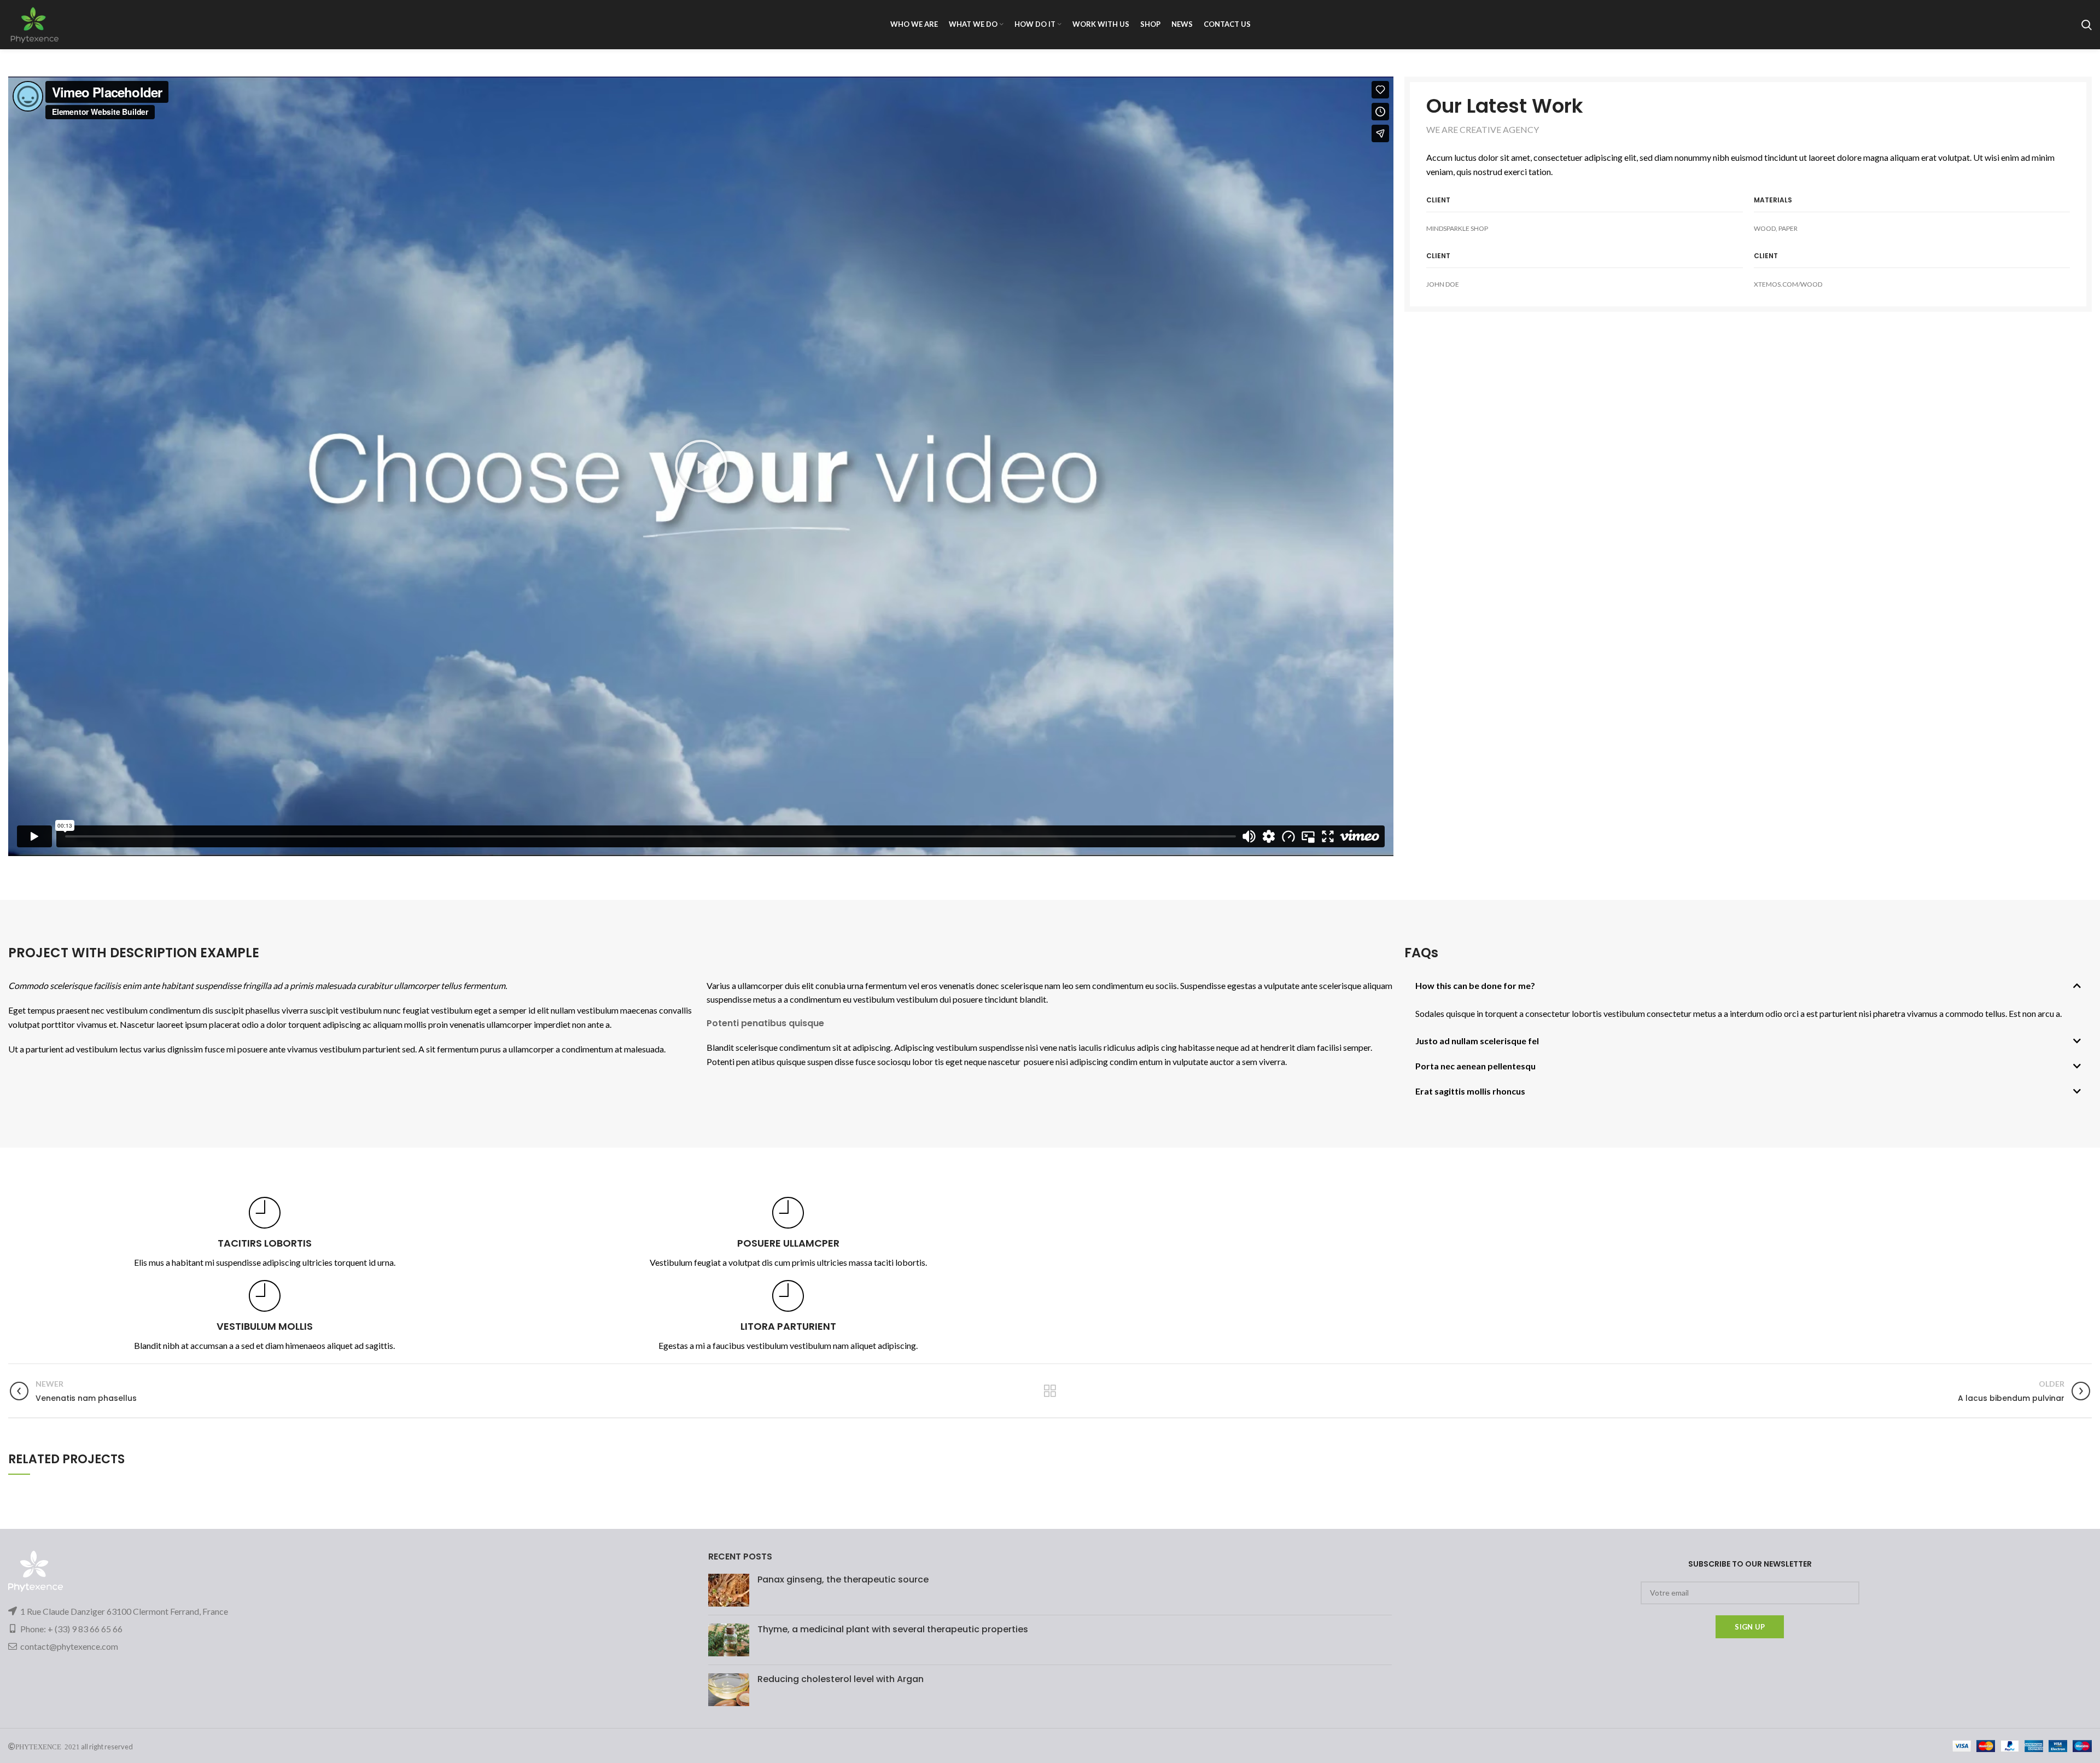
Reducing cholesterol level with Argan (841, 1679)
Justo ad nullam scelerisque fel (1477, 1041)
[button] (701, 466)
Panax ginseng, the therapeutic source (843, 1579)
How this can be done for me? (1475, 985)
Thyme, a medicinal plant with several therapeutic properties (893, 1629)
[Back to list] (1050, 1391)
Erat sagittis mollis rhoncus (1470, 1091)
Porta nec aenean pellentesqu (1475, 1066)
